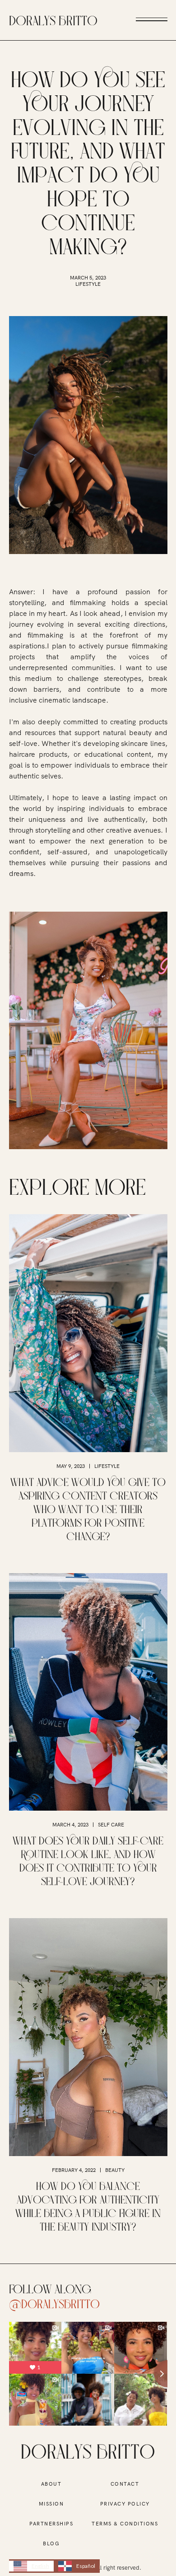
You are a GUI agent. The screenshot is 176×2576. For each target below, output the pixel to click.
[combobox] (31, 2566)
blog (51, 2543)
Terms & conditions (125, 2524)
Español (86, 2566)
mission (51, 2504)
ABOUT (51, 2484)
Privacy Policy (125, 2504)
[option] (77, 2566)
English (40, 2566)
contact (125, 2484)
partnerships (51, 2524)
